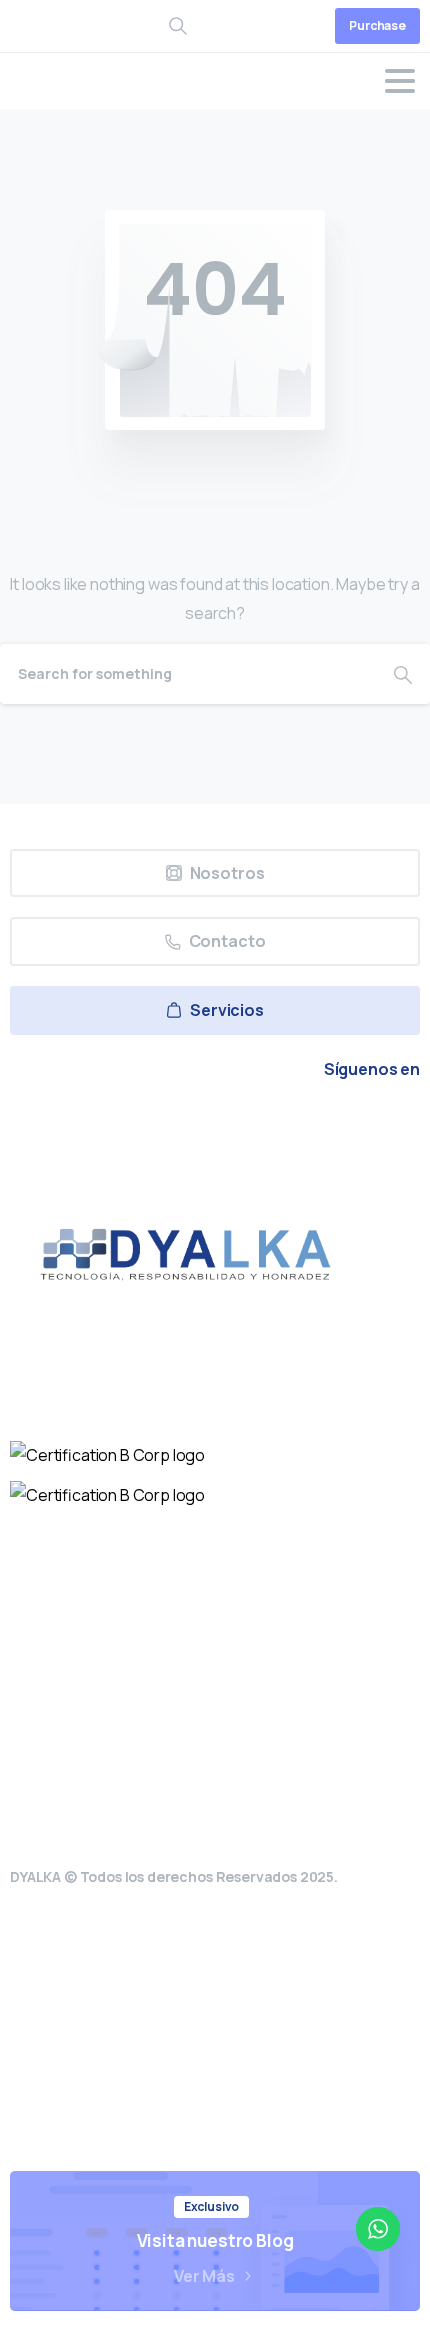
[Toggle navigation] (400, 81)
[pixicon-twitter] (123, 1125)
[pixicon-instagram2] (169, 1125)
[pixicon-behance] (307, 1125)
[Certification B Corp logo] (107, 1454)
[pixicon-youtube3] (215, 1125)
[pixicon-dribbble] (261, 1125)
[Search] (403, 674)
